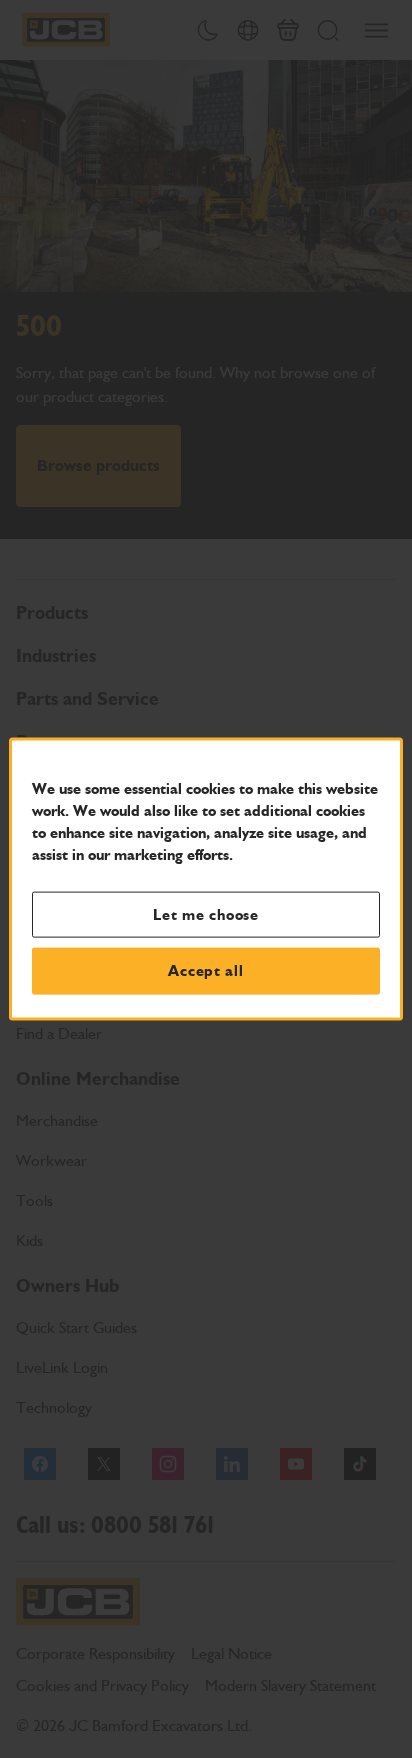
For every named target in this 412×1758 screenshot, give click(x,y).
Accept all (205, 971)
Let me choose (206, 914)
